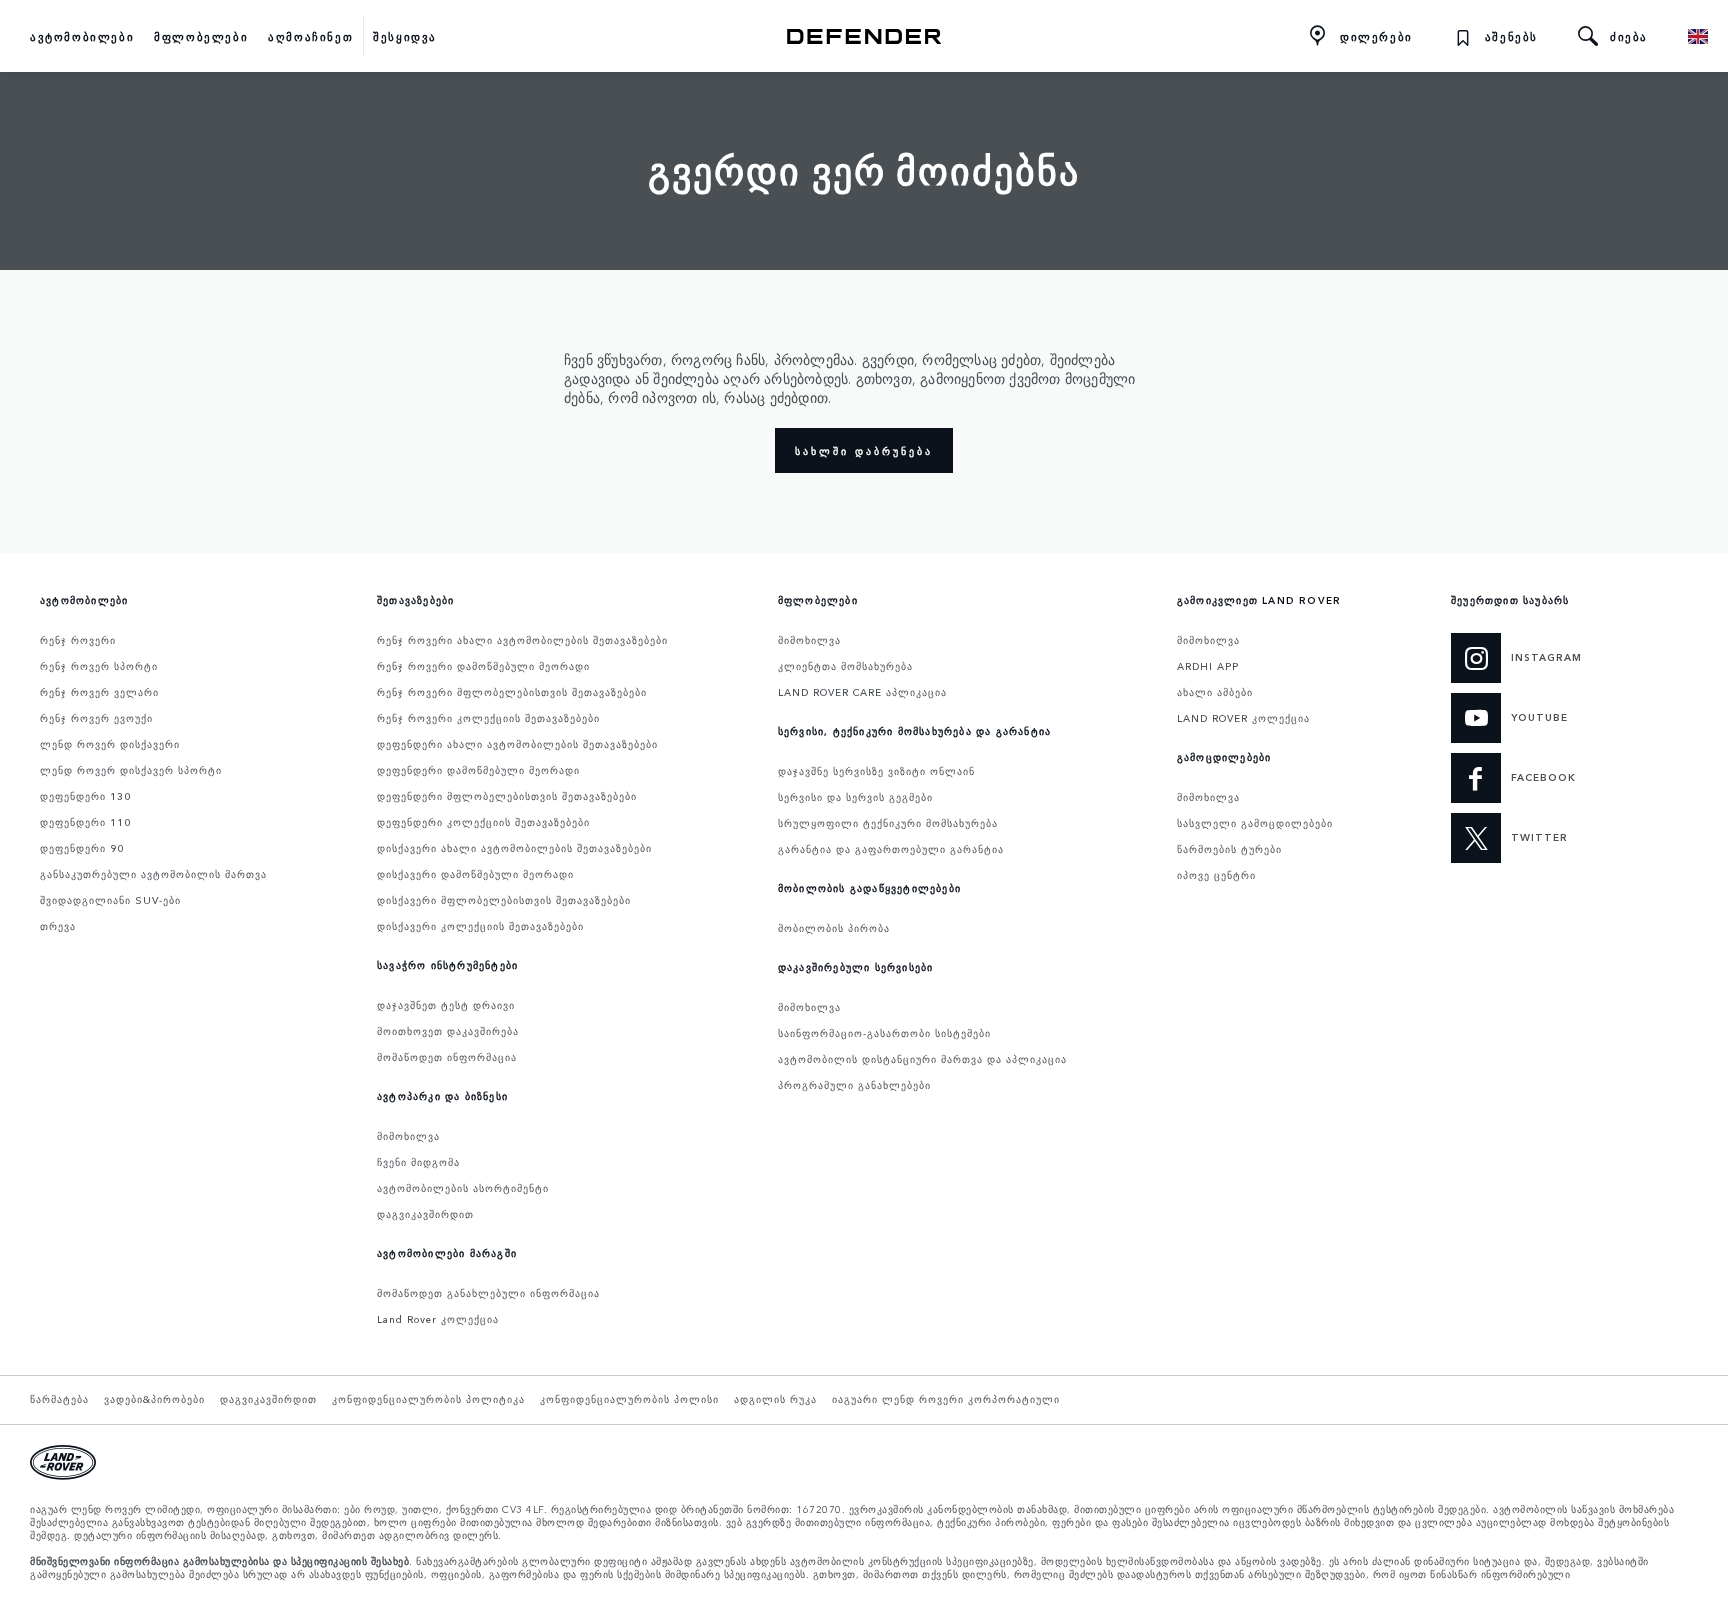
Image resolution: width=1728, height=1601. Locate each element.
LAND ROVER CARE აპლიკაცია (862, 692)
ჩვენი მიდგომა (418, 1162)
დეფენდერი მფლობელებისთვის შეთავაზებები (507, 796)
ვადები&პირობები (154, 1399)
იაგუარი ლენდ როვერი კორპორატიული (946, 1399)
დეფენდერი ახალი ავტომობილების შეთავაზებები (517, 744)
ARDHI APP (1208, 666)
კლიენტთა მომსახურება (845, 666)
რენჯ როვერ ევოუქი (96, 718)
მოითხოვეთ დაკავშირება (448, 1031)
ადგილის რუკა (775, 1399)
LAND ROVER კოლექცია (1243, 718)
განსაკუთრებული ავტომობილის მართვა (153, 874)
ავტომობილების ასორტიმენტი (463, 1188)
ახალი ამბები (1215, 692)
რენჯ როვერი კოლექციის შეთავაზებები (488, 718)
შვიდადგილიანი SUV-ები (110, 900)
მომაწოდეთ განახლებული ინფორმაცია (488, 1293)
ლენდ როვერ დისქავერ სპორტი (131, 770)
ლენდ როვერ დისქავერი (110, 744)
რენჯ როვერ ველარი (99, 692)
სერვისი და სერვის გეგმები (855, 797)
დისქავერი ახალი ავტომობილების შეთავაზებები (514, 848)
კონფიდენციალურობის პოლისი (629, 1399)
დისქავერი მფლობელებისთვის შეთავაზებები (504, 900)
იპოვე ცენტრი (1216, 875)
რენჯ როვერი (78, 640)
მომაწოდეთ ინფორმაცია (447, 1057)
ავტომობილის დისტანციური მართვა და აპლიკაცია (922, 1059)
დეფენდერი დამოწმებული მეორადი (478, 770)
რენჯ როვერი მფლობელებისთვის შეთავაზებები (512, 692)
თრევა (58, 926)
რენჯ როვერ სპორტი (99, 666)
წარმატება (59, 1399)
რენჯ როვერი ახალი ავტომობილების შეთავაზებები (522, 640)
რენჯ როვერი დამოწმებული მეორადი (483, 666)
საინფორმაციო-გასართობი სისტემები (884, 1033)
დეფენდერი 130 (85, 796)
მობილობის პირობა (834, 928)
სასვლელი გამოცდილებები (1255, 823)
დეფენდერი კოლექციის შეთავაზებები (483, 822)
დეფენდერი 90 (82, 848)
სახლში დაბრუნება (864, 451)
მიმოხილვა (408, 1136)
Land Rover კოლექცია (438, 1319)
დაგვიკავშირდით (425, 1214)
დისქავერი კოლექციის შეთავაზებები (480, 926)
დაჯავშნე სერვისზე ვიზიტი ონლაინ (876, 771)
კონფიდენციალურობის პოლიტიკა (428, 1399)
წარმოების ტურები (1229, 849)
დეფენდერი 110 (85, 822)
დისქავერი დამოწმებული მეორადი (475, 874)
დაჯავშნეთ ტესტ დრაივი (446, 1005)
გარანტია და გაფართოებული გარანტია (891, 849)
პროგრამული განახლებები (854, 1085)
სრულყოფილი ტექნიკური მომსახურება (888, 823)
